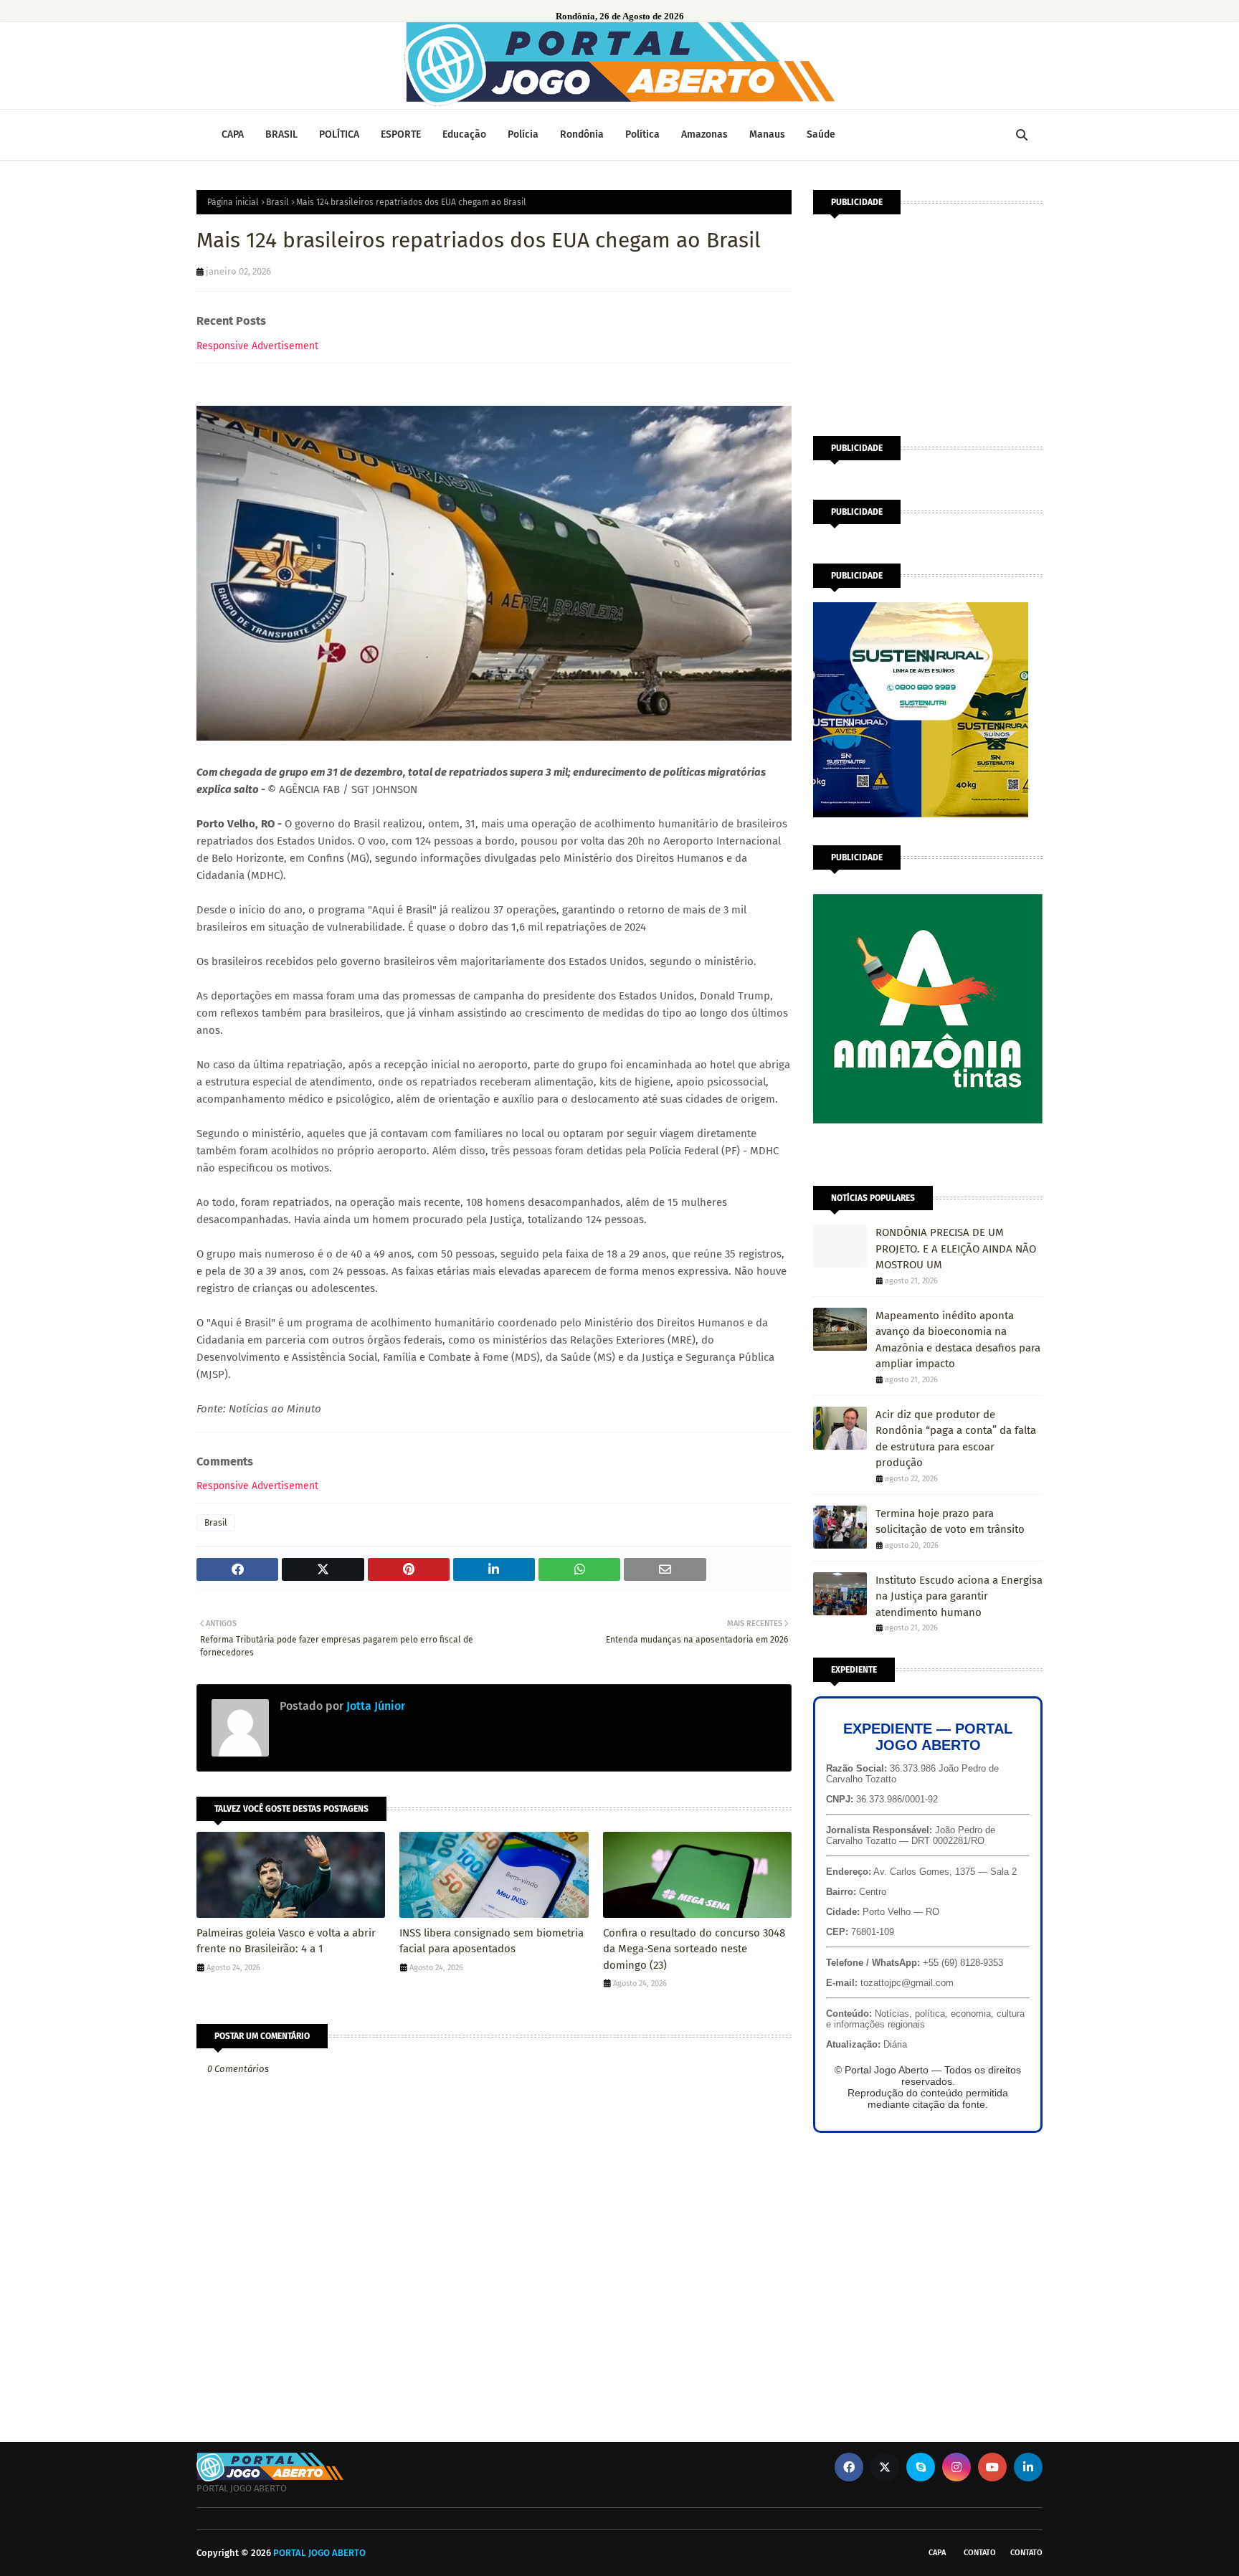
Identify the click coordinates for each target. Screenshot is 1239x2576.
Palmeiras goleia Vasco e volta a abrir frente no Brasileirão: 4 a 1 (286, 1941)
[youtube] (992, 2467)
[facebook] (849, 2467)
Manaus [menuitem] (767, 134)
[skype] (921, 2467)
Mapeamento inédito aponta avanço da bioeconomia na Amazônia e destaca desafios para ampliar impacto (958, 1340)
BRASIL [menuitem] (281, 134)
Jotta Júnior (374, 1706)
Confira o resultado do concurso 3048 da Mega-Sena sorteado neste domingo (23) (694, 1949)
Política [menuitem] (642, 134)
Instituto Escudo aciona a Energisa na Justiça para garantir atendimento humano (959, 1596)
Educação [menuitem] (464, 134)
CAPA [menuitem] (233, 134)
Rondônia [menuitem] (582, 134)
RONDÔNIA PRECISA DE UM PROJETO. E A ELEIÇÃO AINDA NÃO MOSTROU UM (956, 1249)
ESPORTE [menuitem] (401, 134)
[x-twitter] (885, 2467)
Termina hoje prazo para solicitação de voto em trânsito (950, 1522)
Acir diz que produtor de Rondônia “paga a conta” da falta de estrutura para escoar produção (956, 1439)
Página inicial (233, 202)
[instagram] (956, 2467)
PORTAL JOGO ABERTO (319, 2553)
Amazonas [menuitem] (704, 134)
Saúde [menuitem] (821, 134)
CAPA (937, 2553)
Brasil (277, 202)
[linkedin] (1028, 2467)
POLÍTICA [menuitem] (339, 134)
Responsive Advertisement (257, 346)
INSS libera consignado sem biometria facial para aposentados (492, 1941)
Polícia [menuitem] (523, 134)
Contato (980, 2553)
